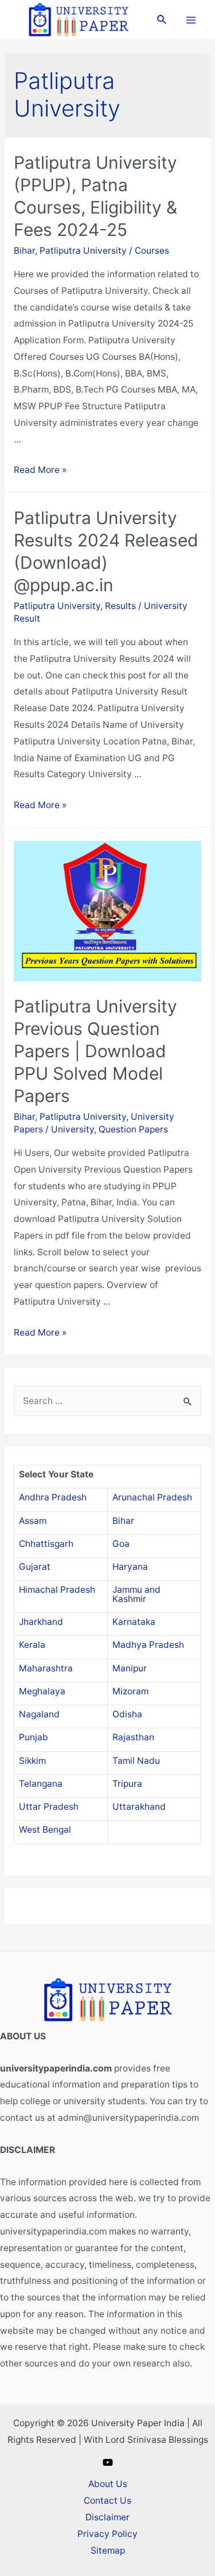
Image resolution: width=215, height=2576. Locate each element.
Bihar (24, 251)
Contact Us (107, 2501)
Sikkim (32, 1761)
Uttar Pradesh (49, 1807)
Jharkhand (41, 1622)
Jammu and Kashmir (136, 1594)
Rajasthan (133, 1737)
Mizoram (130, 1691)
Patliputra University (83, 251)
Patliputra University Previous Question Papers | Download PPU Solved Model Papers (95, 1051)
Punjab (34, 1737)
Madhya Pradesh (148, 1645)
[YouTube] (108, 2462)
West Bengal (45, 1830)
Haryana (130, 1567)
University (73, 1129)
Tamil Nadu (136, 1761)
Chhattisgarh (46, 1544)
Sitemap (108, 2550)
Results (120, 606)
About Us (108, 2484)
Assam (33, 1521)
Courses (152, 251)
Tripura (127, 1784)
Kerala (32, 1645)
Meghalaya (42, 1691)
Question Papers (133, 1129)
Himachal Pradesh (57, 1590)
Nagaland (39, 1714)
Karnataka (134, 1622)
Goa (121, 1544)
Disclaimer (107, 2517)
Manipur (130, 1668)
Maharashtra (46, 1668)
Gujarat (35, 1567)
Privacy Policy (107, 2534)
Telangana (41, 1784)
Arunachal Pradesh (152, 1497)
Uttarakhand (139, 1807)
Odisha (127, 1714)
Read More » (40, 470)
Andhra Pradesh (53, 1497)
